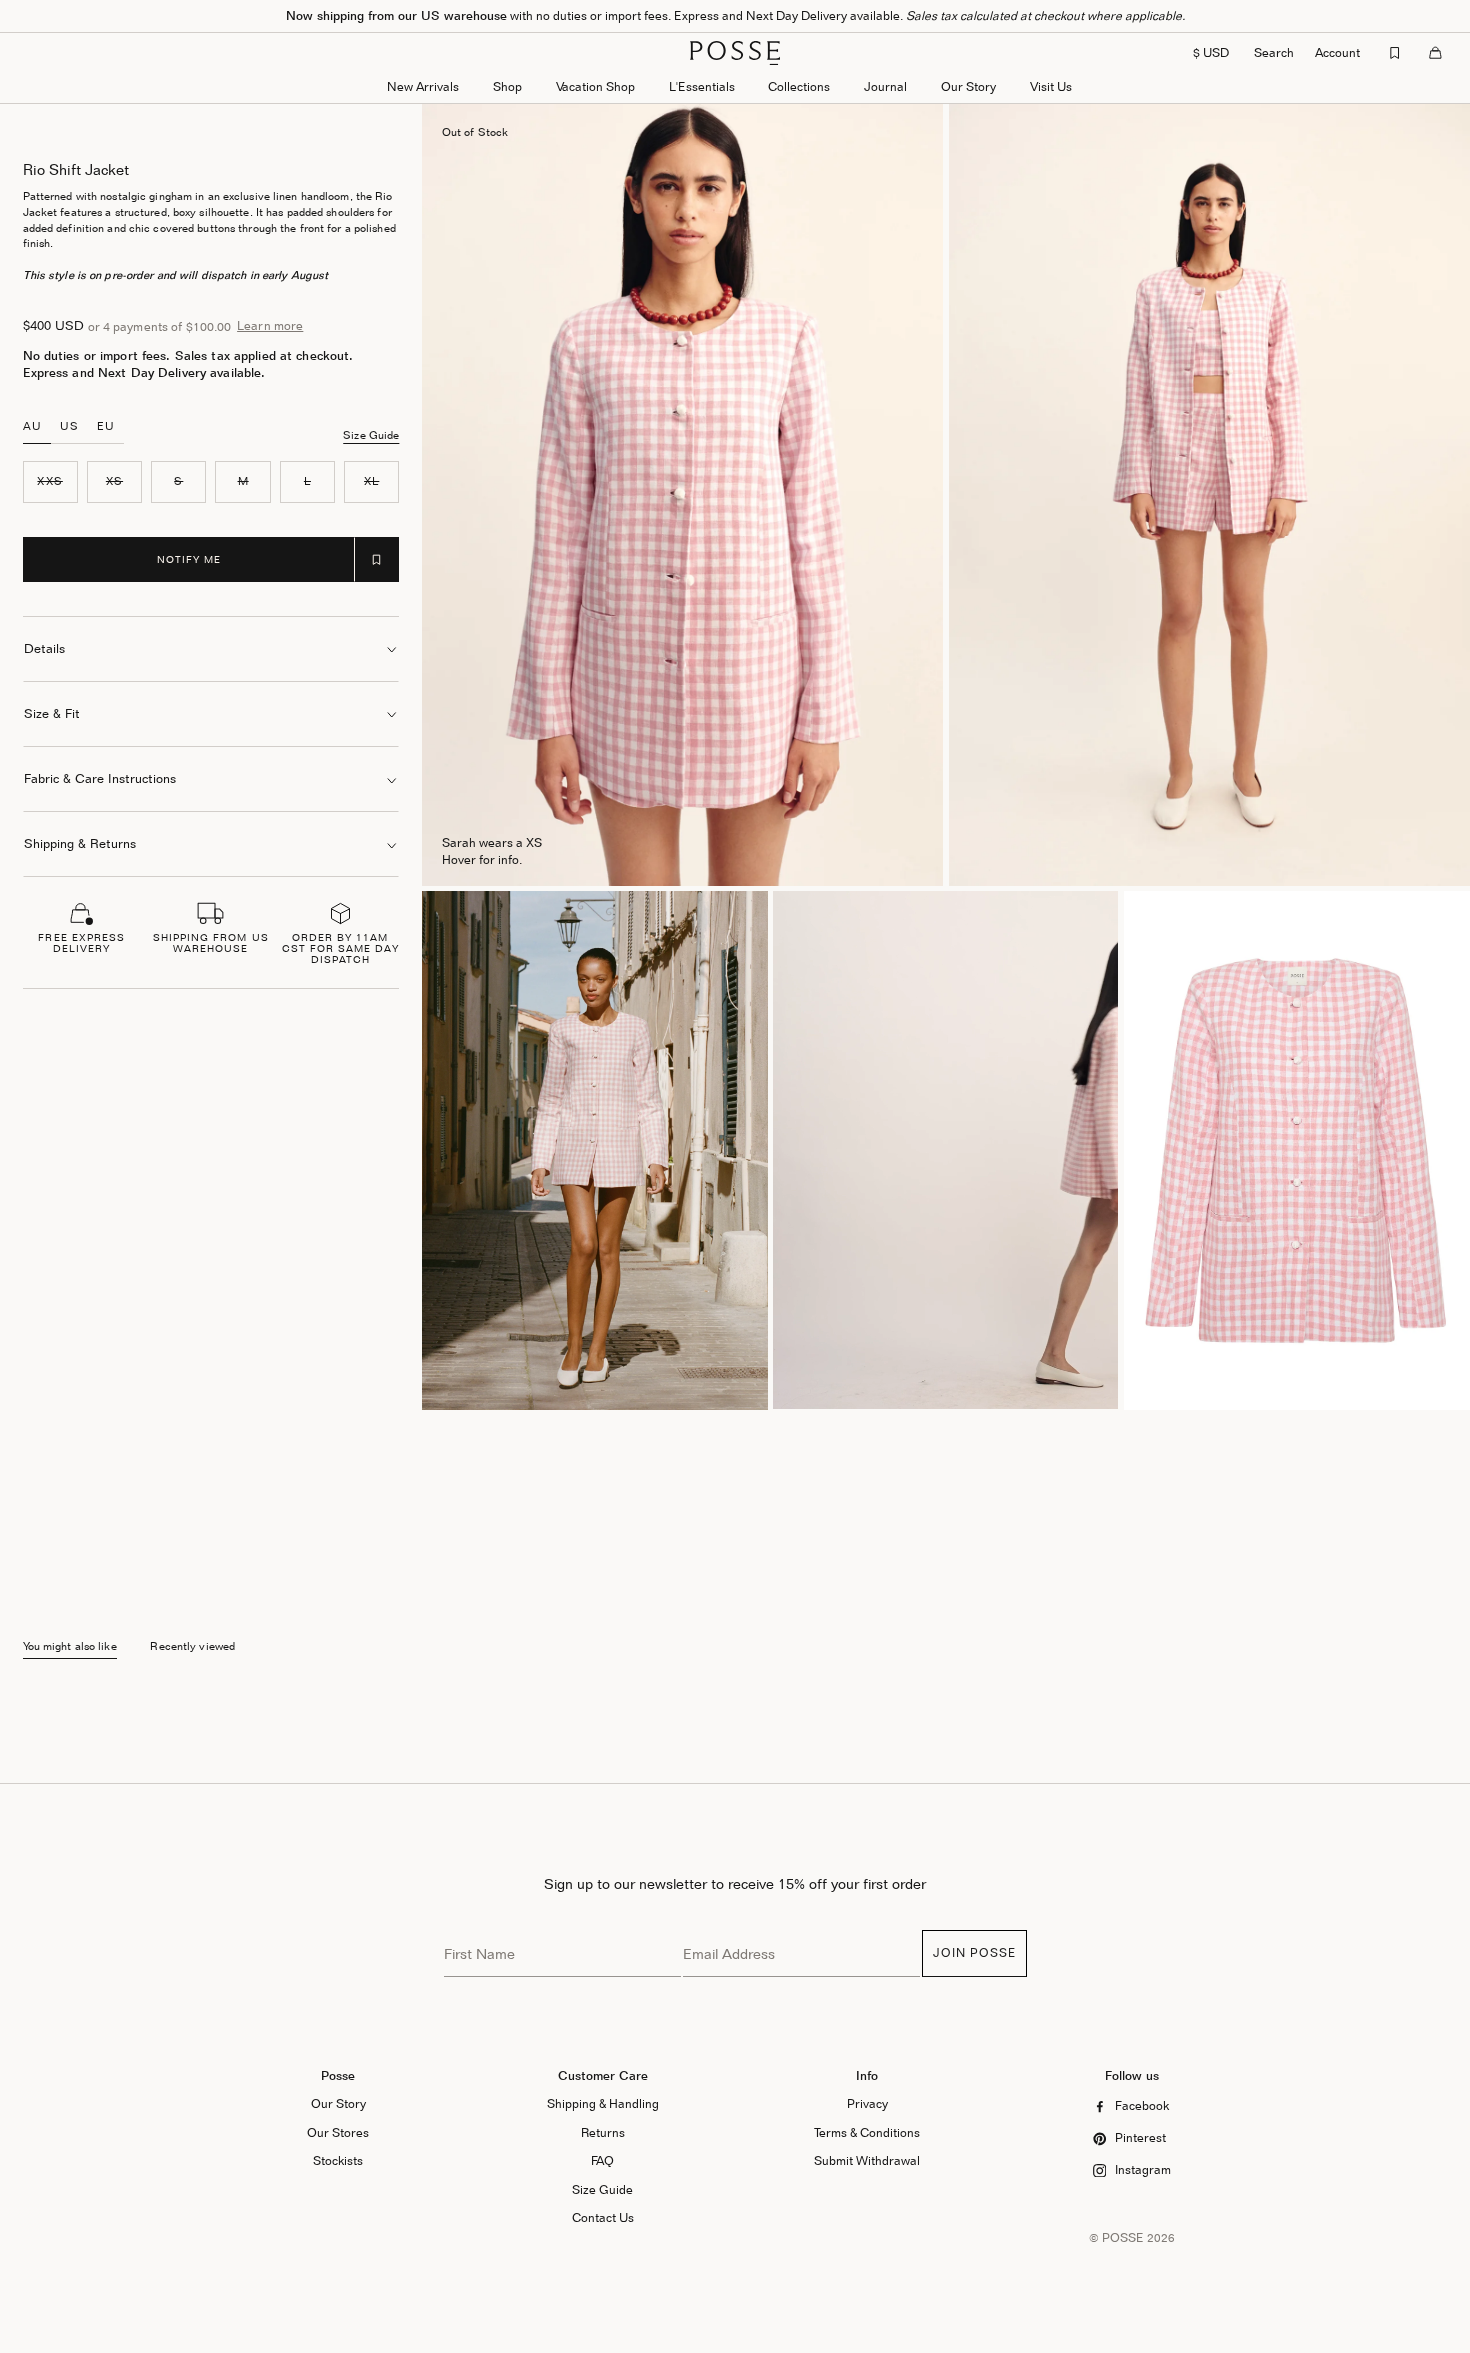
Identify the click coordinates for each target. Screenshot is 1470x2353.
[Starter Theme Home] (735, 53)
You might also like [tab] (70, 1646)
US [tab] (69, 426)
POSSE (1123, 2237)
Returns (603, 2132)
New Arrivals (423, 86)
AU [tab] (32, 426)
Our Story (968, 86)
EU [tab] (106, 426)
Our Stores (338, 2132)
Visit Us (1051, 86)
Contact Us (603, 2217)
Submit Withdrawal (867, 2160)
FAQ (602, 2160)
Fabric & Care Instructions (100, 778)
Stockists (338, 2160)
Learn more (270, 326)
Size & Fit (52, 713)
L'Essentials (702, 86)
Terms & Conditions (867, 2132)
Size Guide (371, 435)
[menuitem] (423, 88)
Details (44, 648)
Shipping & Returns (80, 843)
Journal (885, 86)
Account (1337, 52)
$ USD (1211, 52)
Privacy (867, 2103)
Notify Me (189, 559)
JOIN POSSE (974, 1952)
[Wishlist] (1395, 53)
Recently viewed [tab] (192, 1646)
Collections (799, 86)
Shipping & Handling (603, 2103)
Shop (507, 86)
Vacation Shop (595, 86)
